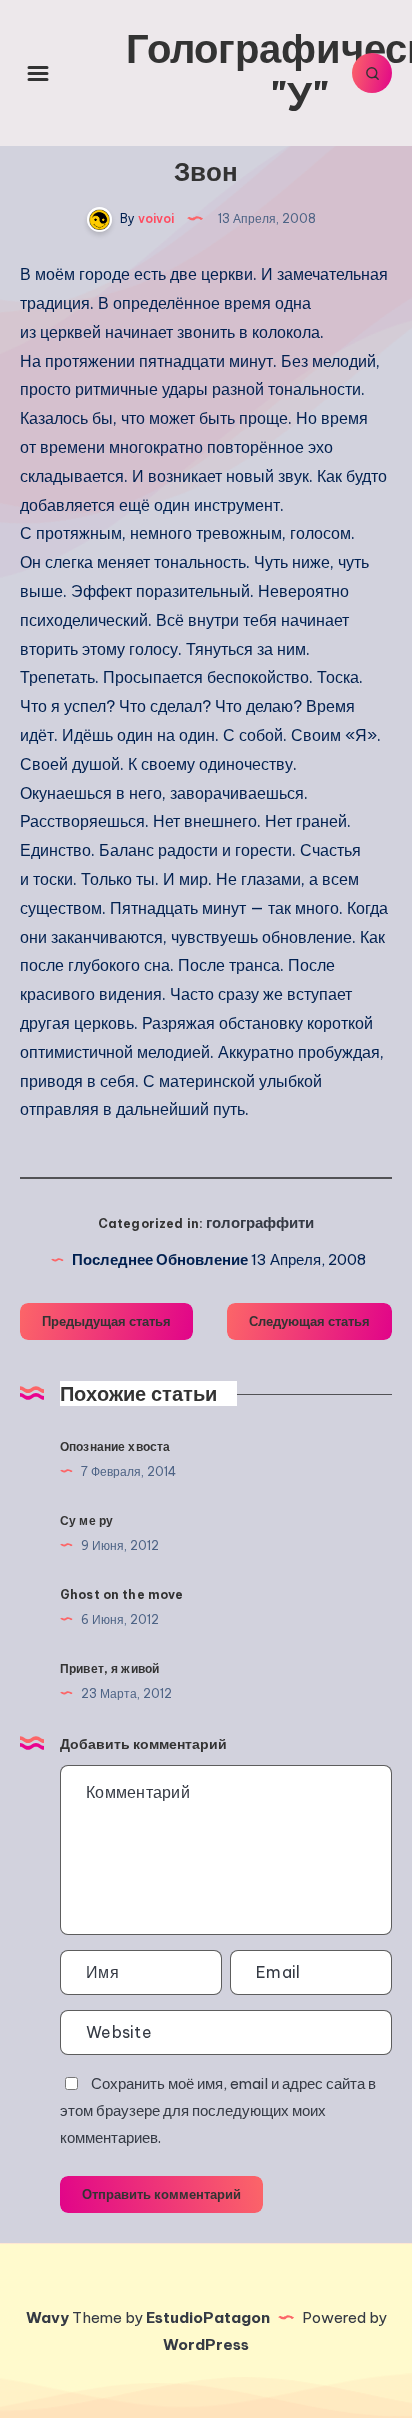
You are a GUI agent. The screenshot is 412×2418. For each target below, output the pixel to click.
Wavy (47, 2317)
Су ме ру (86, 1520)
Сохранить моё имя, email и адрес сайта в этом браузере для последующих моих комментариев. (218, 2110)
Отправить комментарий (161, 2194)
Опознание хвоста (115, 1446)
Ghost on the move (122, 1594)
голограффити (260, 1222)
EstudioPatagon (208, 2317)
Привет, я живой (109, 1668)
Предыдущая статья (106, 1321)
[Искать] (372, 73)
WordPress (206, 2344)
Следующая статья (309, 1321)
